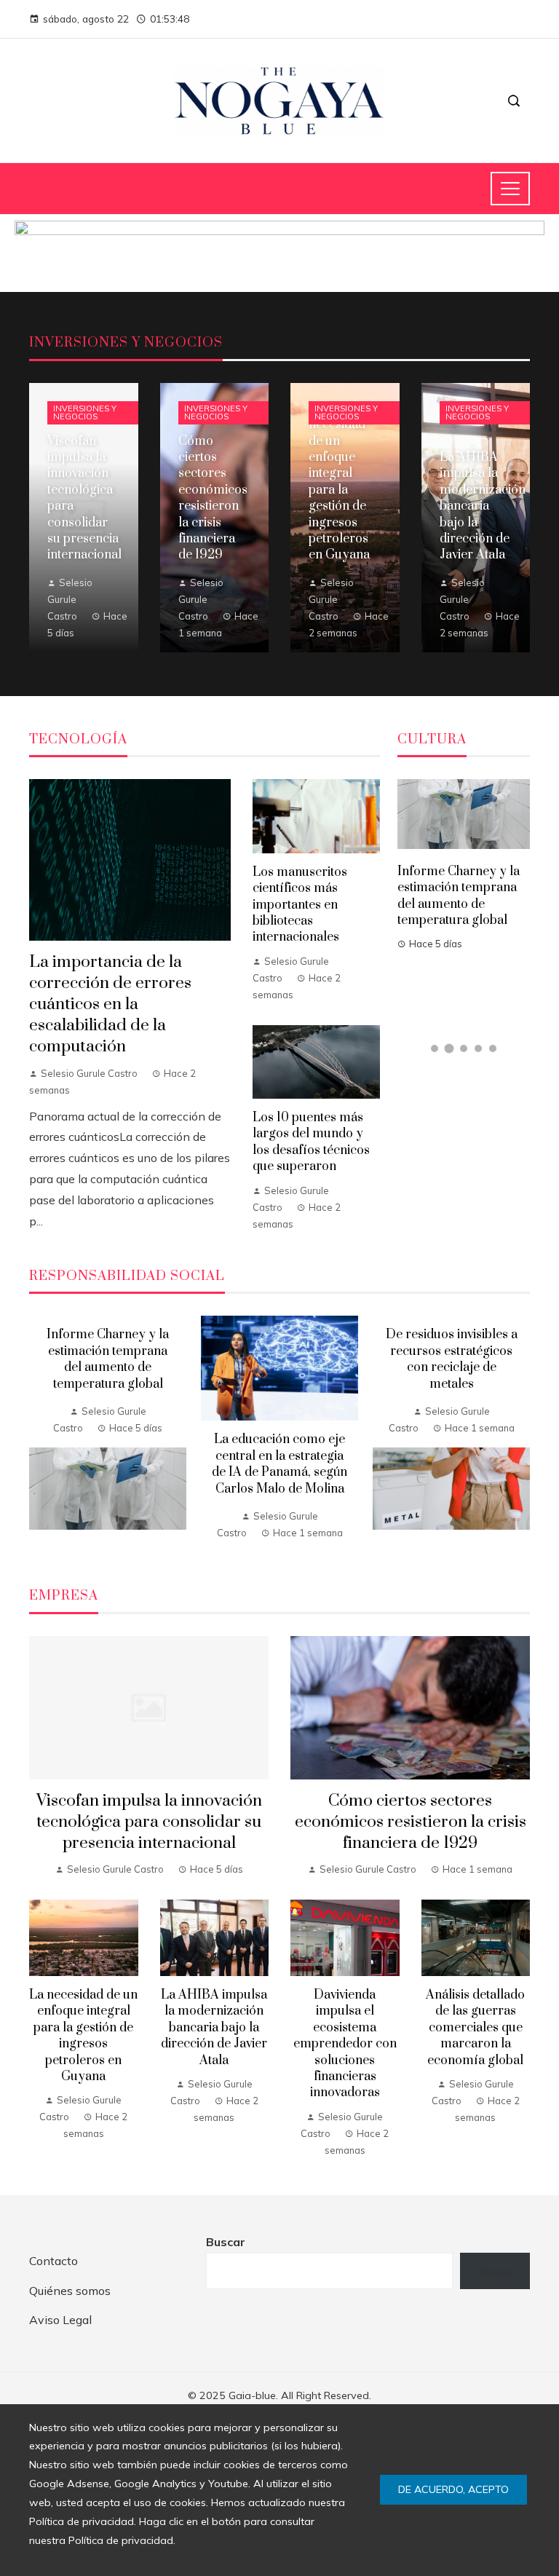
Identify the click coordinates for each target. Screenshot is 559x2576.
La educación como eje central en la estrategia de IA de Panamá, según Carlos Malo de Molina (279, 1464)
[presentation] (40, 1434)
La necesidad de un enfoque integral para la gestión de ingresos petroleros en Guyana (83, 2036)
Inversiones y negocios (85, 412)
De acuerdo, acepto (453, 2489)
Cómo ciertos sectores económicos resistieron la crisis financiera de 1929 (411, 1822)
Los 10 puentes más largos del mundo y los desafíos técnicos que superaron (311, 1142)
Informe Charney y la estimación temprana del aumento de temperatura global (459, 896)
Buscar (226, 2242)
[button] (435, 1048)
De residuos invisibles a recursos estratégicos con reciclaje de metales (452, 1359)
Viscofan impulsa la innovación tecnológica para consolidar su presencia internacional (149, 1822)
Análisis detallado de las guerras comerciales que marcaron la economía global (475, 2028)
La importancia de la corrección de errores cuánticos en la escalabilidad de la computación (110, 1004)
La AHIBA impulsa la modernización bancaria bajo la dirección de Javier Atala (214, 2028)
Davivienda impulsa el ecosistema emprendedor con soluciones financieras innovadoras (345, 2044)
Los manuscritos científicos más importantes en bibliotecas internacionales (300, 905)
